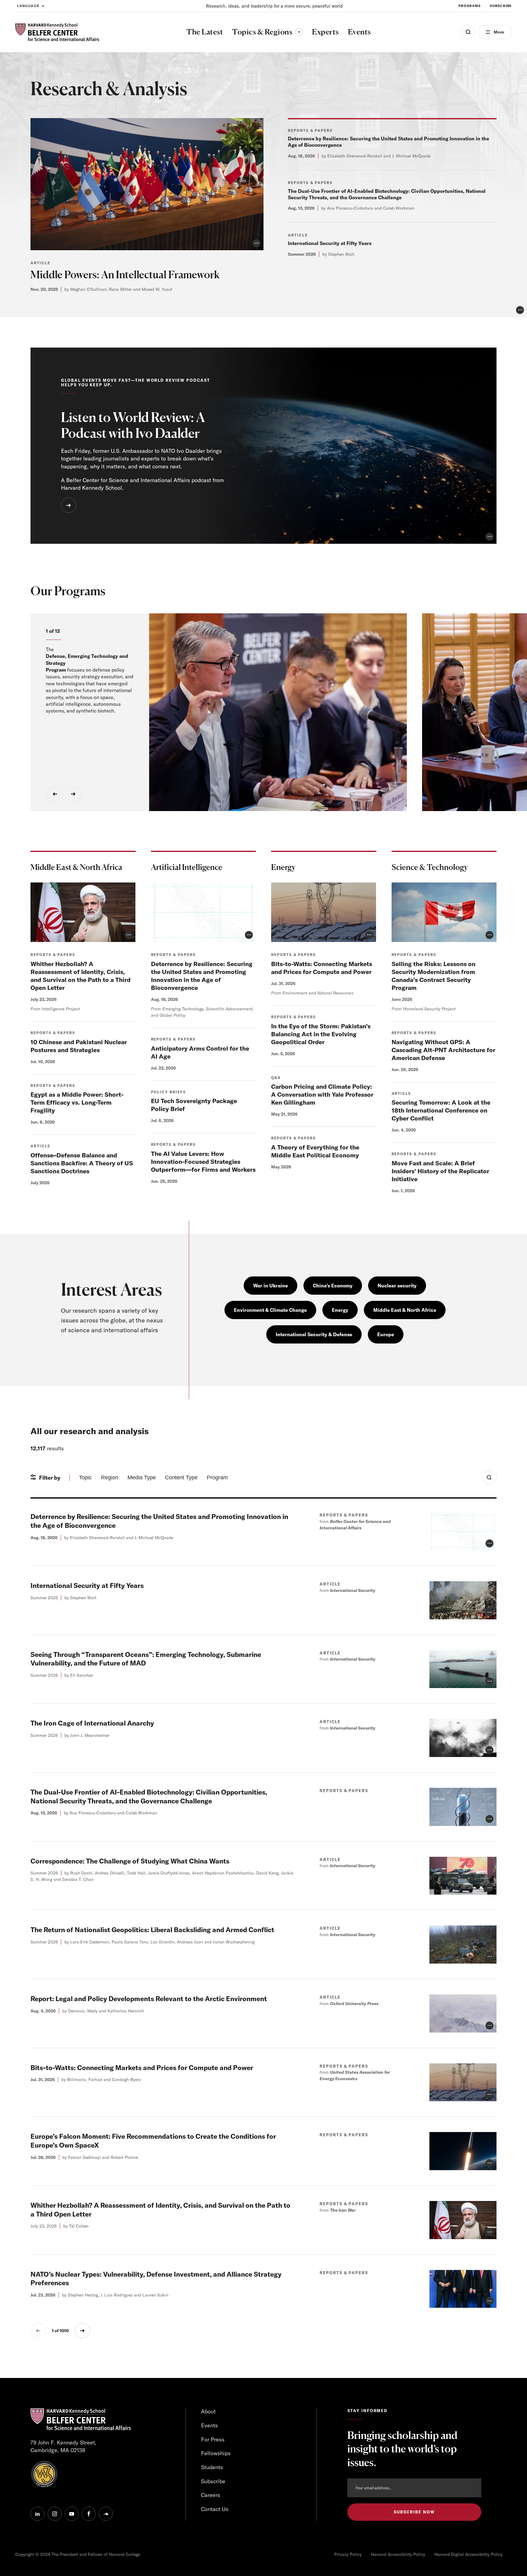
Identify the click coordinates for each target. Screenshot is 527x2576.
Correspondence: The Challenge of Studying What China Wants (130, 1861)
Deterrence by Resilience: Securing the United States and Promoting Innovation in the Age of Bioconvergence (202, 976)
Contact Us (215, 2509)
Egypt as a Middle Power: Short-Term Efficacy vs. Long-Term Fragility (77, 1102)
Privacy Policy (348, 2554)
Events (209, 2425)
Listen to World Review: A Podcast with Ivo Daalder (133, 425)
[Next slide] (73, 794)
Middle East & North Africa (405, 1310)
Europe (386, 1334)
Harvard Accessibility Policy (398, 2554)
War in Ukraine (271, 1286)
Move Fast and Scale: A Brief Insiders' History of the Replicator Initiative (440, 1171)
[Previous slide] (55, 794)
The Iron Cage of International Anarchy (92, 1723)
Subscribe (501, 6)
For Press (213, 2439)
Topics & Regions (267, 32)
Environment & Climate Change (270, 1310)
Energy (340, 1310)
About (208, 2411)
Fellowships (216, 2453)
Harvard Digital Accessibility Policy (468, 2554)
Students (212, 2467)
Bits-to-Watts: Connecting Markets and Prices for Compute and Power (322, 968)
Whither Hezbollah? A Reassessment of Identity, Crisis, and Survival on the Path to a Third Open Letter (81, 976)
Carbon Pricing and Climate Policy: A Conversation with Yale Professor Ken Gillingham (322, 1094)
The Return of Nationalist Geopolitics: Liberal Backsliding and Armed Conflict (152, 1930)
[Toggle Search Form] (489, 1477)
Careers (211, 2495)
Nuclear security (397, 1286)
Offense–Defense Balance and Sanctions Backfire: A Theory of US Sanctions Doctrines (82, 1163)
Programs (470, 6)
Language (28, 6)
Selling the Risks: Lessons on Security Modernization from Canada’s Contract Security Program (434, 976)
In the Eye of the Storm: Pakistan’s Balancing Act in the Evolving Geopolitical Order (321, 1034)
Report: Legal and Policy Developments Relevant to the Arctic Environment (149, 1999)
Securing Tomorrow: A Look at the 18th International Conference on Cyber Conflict (441, 1110)
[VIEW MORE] (69, 505)
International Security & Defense (314, 1334)
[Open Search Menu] (468, 32)
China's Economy (333, 1286)
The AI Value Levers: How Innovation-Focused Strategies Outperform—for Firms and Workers (203, 1162)
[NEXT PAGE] (82, 2331)
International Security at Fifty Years (330, 243)
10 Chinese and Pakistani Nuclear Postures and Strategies (79, 1046)
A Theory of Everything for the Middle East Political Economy (315, 1151)
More (499, 32)
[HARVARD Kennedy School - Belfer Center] (57, 32)
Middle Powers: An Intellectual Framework (125, 274)
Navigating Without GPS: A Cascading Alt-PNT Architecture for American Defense (443, 1050)
